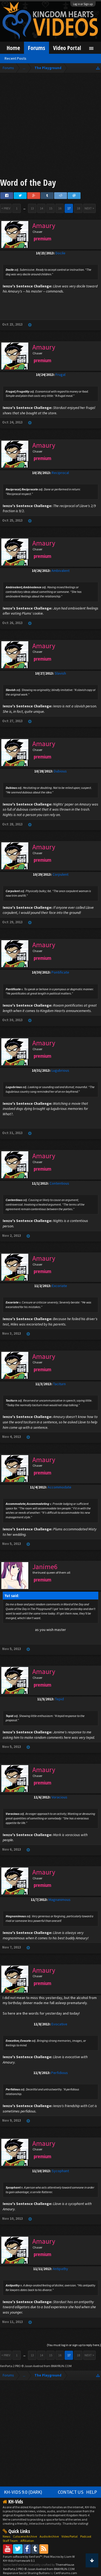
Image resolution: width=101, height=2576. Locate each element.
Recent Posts (15, 58)
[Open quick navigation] (98, 68)
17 (69, 208)
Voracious (59, 1797)
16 (60, 208)
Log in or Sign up (83, 4)
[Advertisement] (50, 126)
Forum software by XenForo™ (23, 2557)
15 (51, 208)
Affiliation (27, 2541)
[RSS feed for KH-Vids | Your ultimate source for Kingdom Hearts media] (44, 2549)
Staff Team (10, 2541)
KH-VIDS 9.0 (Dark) (23, 2492)
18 (78, 208)
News (6, 2536)
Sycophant (60, 2171)
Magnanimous (60, 1900)
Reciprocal (60, 473)
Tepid (59, 1699)
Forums (36, 48)
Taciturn (59, 1384)
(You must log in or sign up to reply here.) (74, 2345)
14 (41, 208)
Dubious (60, 771)
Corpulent (60, 874)
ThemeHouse (65, 2565)
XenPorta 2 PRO (10, 2366)
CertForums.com (65, 2573)
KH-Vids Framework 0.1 (19, 2561)
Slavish (60, 673)
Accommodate (60, 1487)
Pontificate (60, 972)
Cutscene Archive (25, 2536)
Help (92, 2492)
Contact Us (71, 2492)
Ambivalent (60, 571)
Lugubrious (60, 1070)
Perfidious (60, 2073)
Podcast (86, 2536)
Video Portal (67, 48)
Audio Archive (49, 2536)
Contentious (59, 1183)
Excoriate (60, 1286)
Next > (89, 208)
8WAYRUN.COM (61, 2366)
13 (32, 208)
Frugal (60, 375)
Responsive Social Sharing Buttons (26, 2573)
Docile (60, 253)
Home (13, 48)
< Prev (6, 208)
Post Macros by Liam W (59, 2557)
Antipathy (60, 2269)
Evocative (59, 2024)
